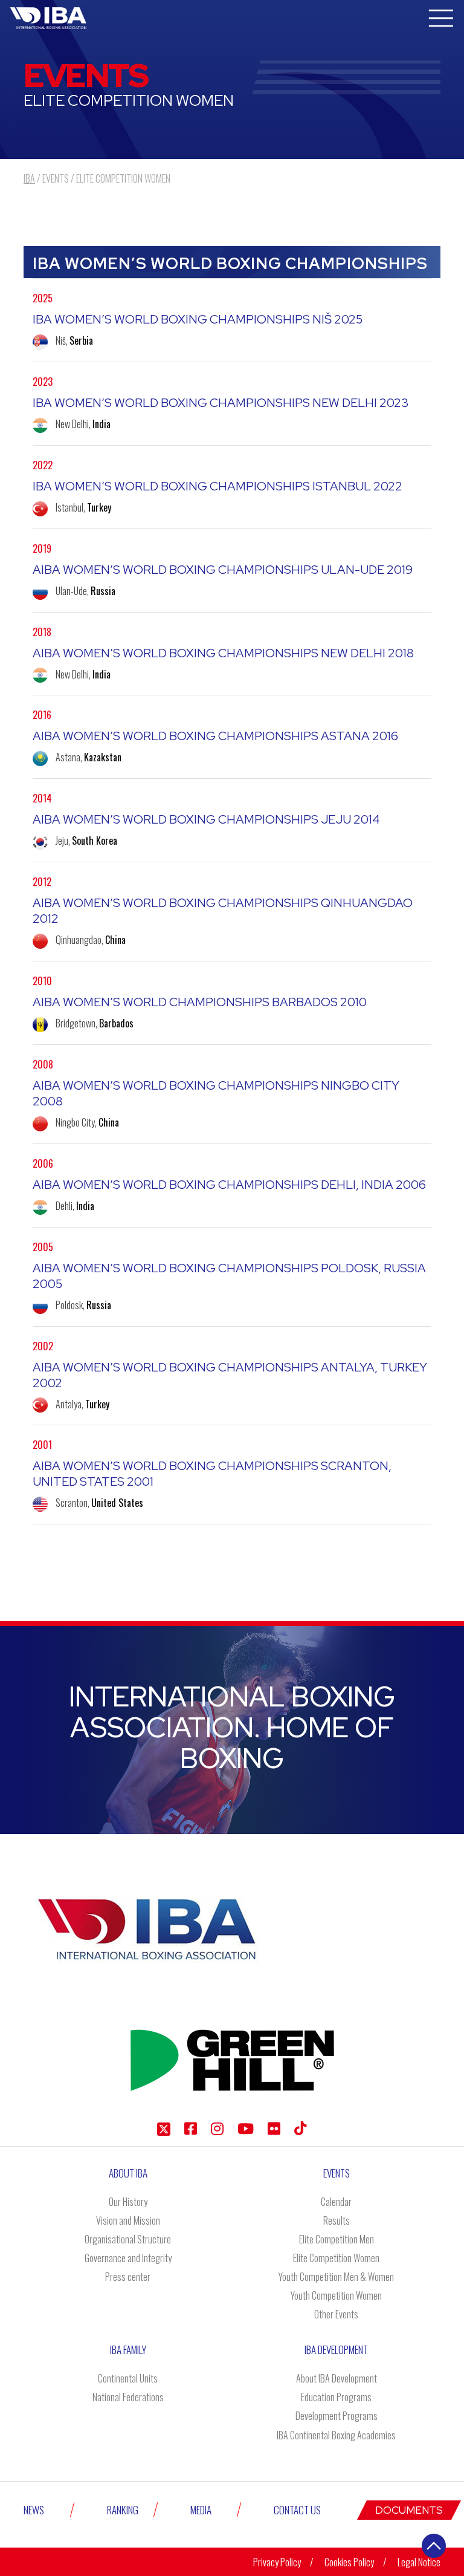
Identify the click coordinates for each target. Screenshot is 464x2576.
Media (201, 2510)
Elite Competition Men (337, 2239)
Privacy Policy (277, 2562)
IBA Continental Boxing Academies (336, 2435)
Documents (409, 2510)
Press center (128, 2277)
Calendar (336, 2202)
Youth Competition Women (336, 2295)
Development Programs (337, 2416)
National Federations (128, 2397)
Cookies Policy (349, 2562)
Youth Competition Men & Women (336, 2277)
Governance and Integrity (128, 2258)
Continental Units (128, 2378)
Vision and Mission (128, 2220)
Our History (128, 2202)
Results (337, 2220)
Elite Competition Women (336, 2258)
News (34, 2510)
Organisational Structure (128, 2239)
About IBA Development (337, 2378)
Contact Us (297, 2510)
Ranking (123, 2510)
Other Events (336, 2314)
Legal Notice (419, 2562)
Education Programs (336, 2397)
